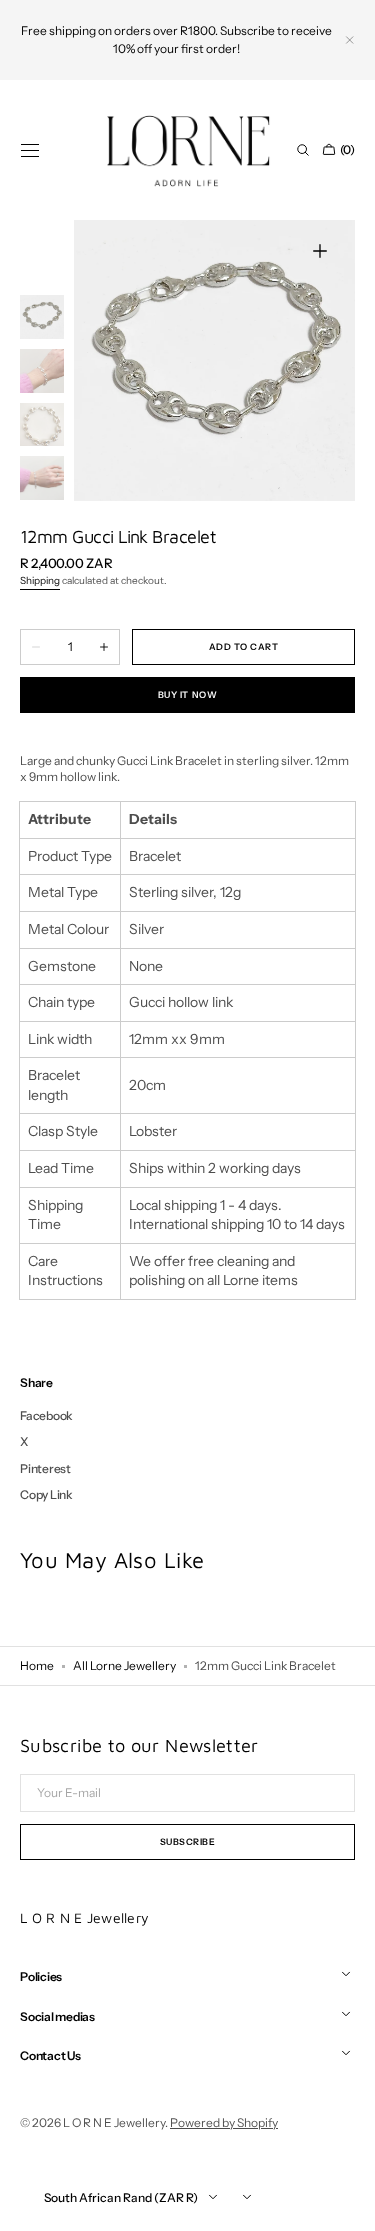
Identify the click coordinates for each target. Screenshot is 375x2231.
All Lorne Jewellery (124, 1665)
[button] (30, 150)
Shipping (40, 580)
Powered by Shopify (224, 2122)
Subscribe (188, 1841)
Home (37, 1665)
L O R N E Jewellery (114, 2122)
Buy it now (187, 694)
